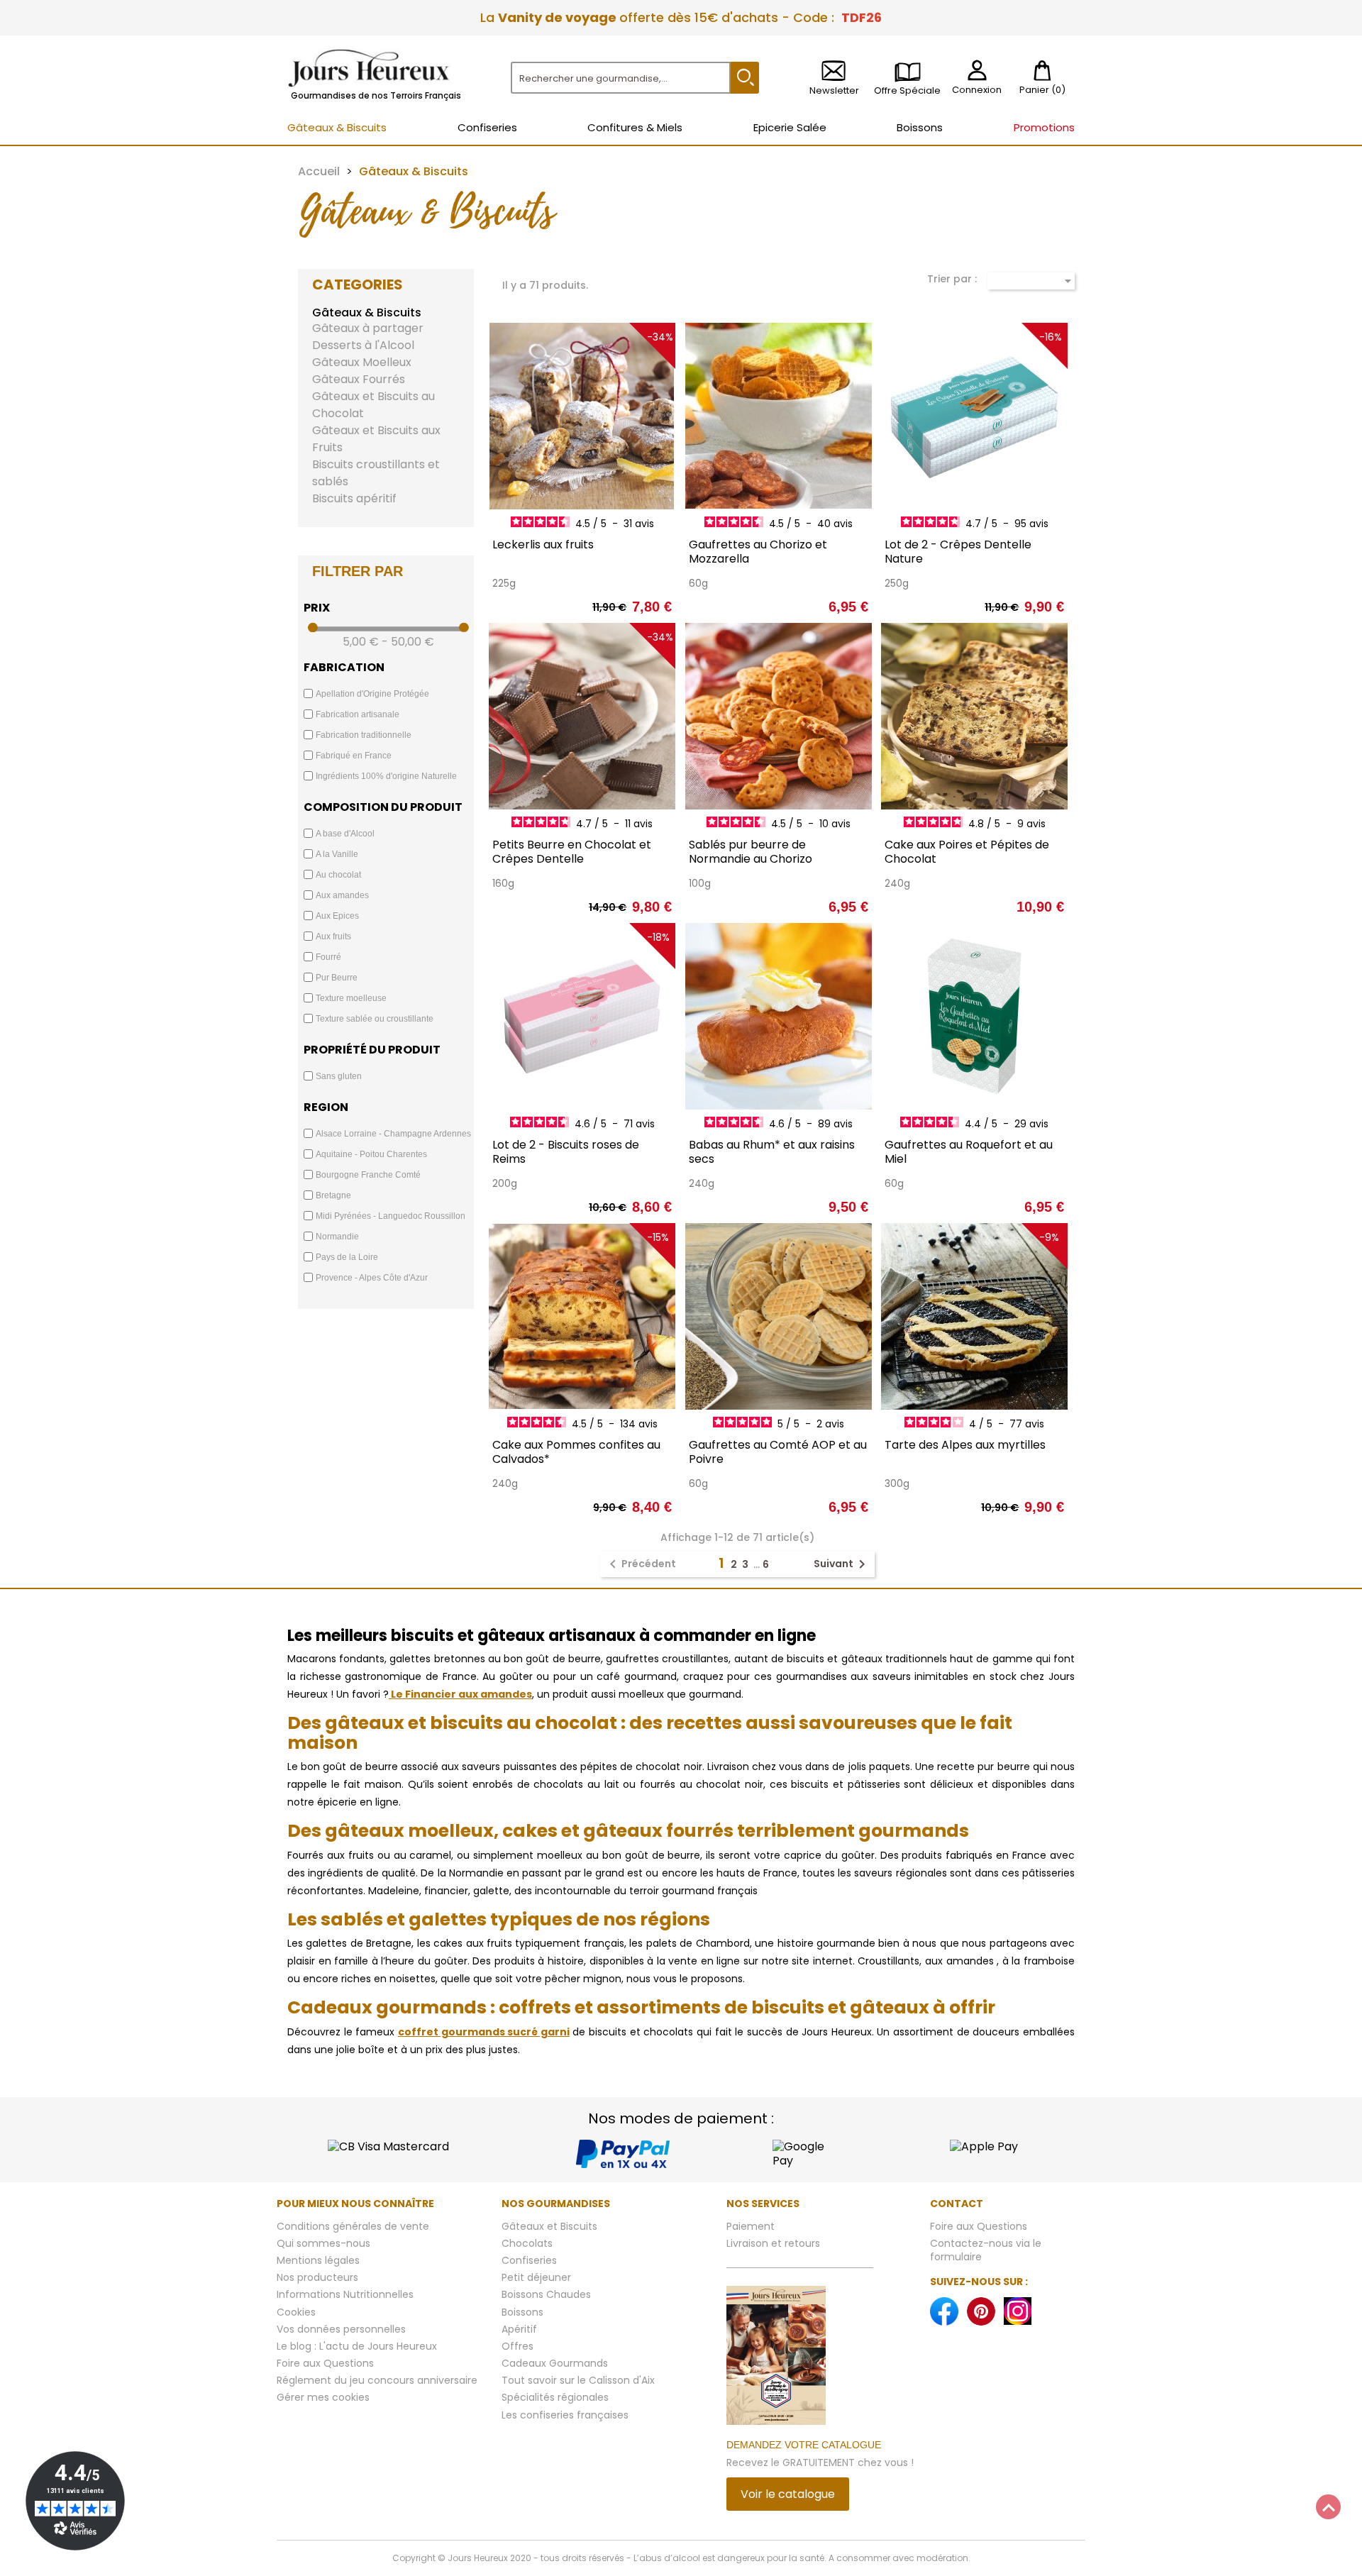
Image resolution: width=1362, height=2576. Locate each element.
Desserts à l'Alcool (363, 345)
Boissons (522, 2312)
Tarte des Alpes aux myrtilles (965, 1445)
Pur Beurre (337, 978)
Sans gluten (339, 1076)
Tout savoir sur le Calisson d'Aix (578, 2380)
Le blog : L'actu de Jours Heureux (357, 2346)
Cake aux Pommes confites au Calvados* (576, 1452)
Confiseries (529, 2260)
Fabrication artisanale (358, 714)
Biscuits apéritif (354, 498)
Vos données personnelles (341, 2329)
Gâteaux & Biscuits (367, 313)
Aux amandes (342, 895)
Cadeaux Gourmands (555, 2363)
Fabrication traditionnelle (364, 735)
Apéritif (519, 2329)
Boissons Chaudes (546, 2294)
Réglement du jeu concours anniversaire (377, 2380)
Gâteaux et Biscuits (549, 2226)
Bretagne (333, 1195)
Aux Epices (337, 916)
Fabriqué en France (354, 756)
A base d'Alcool (345, 834)
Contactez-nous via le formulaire (986, 2250)
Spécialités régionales (555, 2397)
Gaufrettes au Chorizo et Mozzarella (758, 552)
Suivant (842, 1564)
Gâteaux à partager (368, 328)
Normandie (337, 1237)
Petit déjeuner (536, 2277)
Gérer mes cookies (323, 2397)
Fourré (328, 957)
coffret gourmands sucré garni (484, 2032)
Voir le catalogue (788, 2494)
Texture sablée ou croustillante (375, 1019)
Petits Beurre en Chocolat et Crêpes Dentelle (572, 852)
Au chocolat (338, 875)
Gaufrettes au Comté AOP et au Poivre (778, 1452)
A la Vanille (337, 854)
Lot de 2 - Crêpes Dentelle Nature (958, 552)
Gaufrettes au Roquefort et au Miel (969, 1152)
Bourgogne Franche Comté (368, 1175)
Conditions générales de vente (353, 2226)
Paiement (751, 2226)
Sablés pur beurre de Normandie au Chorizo (751, 852)
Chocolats (527, 2243)
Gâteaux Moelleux (362, 362)
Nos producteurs (317, 2277)
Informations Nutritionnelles (345, 2294)
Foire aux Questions (325, 2363)
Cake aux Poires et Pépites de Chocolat (967, 852)
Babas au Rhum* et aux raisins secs (772, 1152)
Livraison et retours (773, 2243)
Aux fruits (333, 936)
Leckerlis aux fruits (543, 545)
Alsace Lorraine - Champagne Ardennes (393, 1134)
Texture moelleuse (351, 998)
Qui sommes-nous (323, 2243)
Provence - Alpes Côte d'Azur (372, 1278)
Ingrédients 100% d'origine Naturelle (386, 776)
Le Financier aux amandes (460, 1694)
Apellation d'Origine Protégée (372, 694)
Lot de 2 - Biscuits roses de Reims (566, 1152)
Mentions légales (318, 2260)
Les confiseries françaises (565, 2415)
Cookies (296, 2312)
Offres (517, 2346)
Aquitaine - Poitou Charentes (371, 1154)
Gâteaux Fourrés (359, 379)
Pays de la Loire (347, 1257)
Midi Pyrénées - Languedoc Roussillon (391, 1216)
